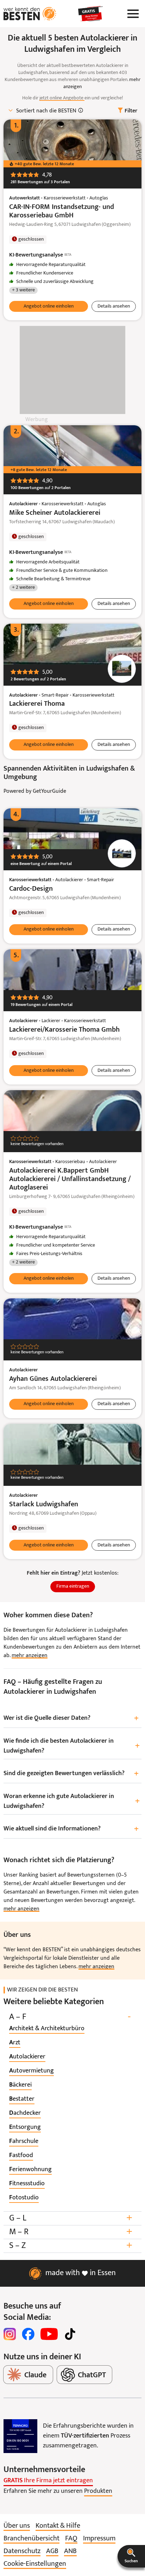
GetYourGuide (49, 791)
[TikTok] (70, 2334)
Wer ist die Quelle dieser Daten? (71, 1719)
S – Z (71, 2246)
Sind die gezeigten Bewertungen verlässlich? (71, 1774)
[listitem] (47, 2029)
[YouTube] (49, 2334)
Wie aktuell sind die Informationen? (71, 1829)
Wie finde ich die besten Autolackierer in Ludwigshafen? (72, 1746)
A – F (70, 2017)
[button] (131, 2556)
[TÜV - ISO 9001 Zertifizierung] (20, 2436)
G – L (71, 2218)
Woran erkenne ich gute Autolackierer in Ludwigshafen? (72, 1801)
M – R (71, 2232)
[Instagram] (10, 2334)
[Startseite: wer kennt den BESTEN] (30, 14)
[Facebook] (28, 2334)
